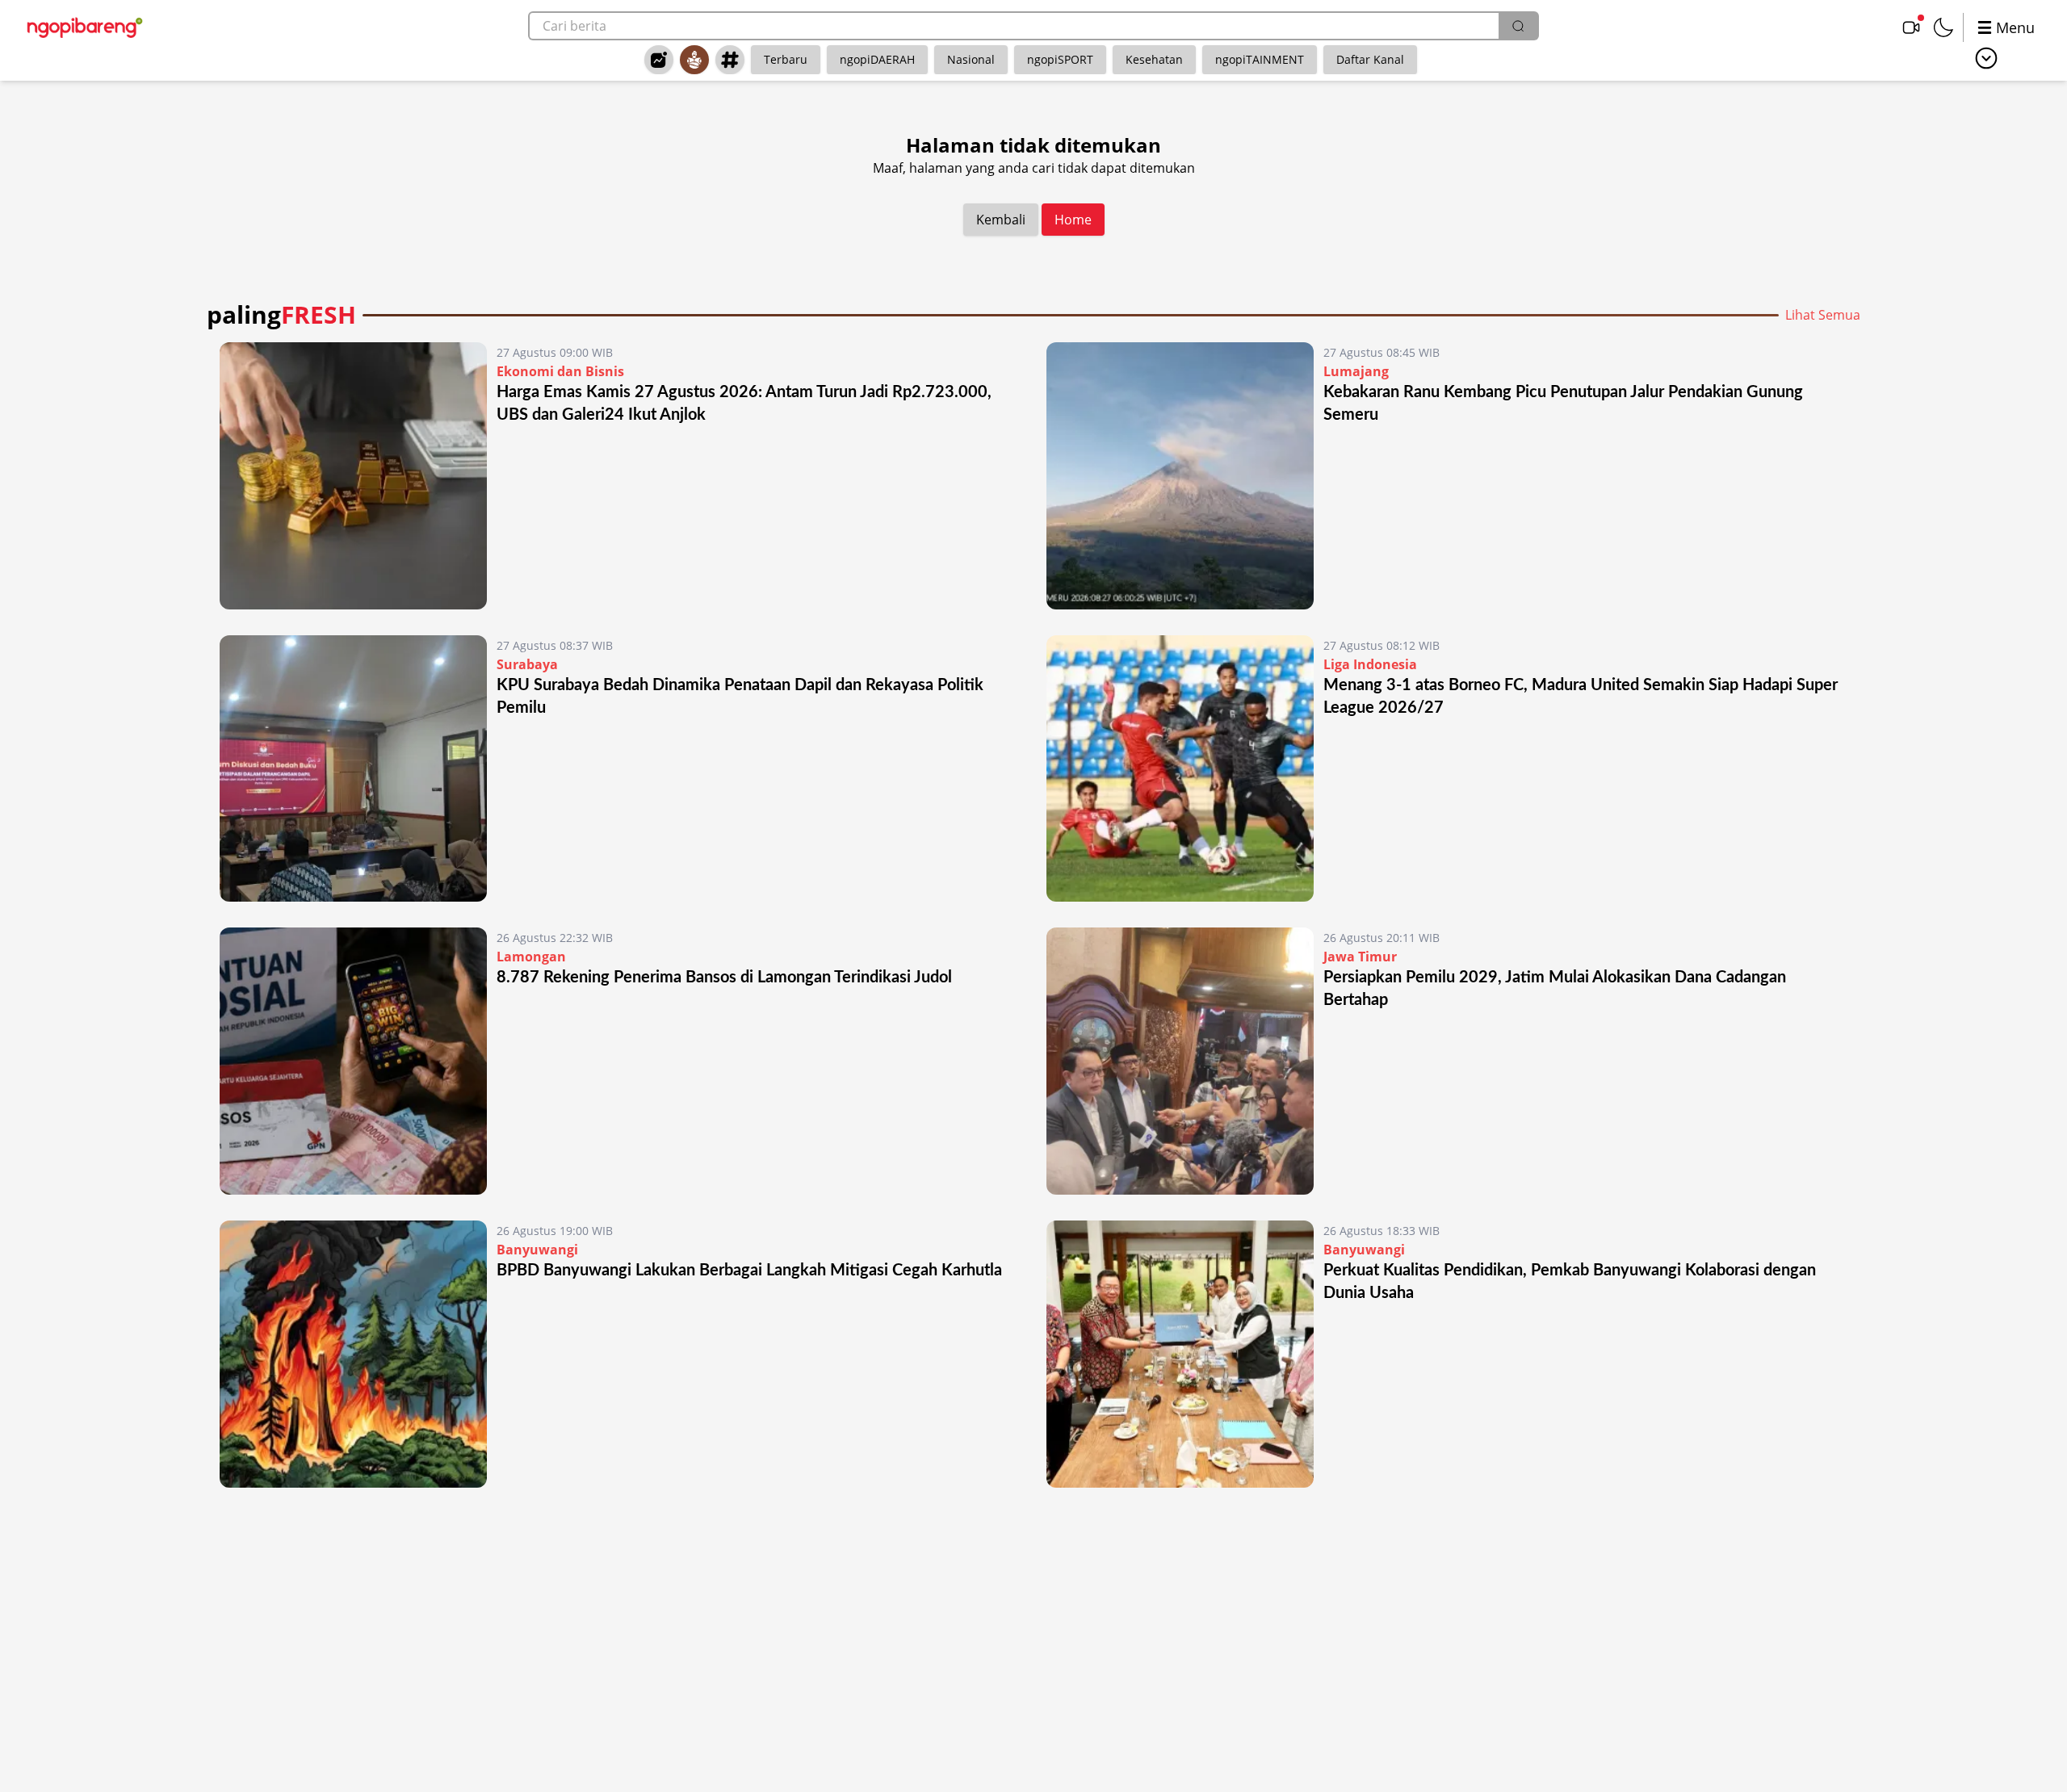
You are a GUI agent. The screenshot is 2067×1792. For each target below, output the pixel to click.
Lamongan (531, 957)
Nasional (971, 59)
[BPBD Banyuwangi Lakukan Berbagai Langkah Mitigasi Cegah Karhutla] (353, 1354)
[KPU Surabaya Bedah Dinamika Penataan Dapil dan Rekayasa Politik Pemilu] (353, 769)
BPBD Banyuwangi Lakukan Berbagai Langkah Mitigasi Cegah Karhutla (749, 1271)
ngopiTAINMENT (1260, 59)
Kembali (1001, 220)
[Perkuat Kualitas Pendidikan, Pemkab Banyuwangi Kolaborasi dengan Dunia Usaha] (1180, 1354)
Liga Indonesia (1370, 664)
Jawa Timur (1360, 957)
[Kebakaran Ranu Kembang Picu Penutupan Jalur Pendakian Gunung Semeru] (1180, 476)
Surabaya (527, 664)
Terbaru (786, 59)
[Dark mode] (1943, 27)
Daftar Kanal (1370, 59)
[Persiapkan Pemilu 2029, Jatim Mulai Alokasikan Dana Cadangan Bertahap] (1180, 1061)
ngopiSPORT (1060, 59)
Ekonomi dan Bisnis (560, 371)
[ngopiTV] (1911, 27)
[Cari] (1518, 26)
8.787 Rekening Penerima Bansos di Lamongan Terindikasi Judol (724, 978)
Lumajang (1356, 371)
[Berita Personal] (694, 60)
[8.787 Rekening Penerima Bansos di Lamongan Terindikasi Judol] (353, 1061)
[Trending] (659, 60)
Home (1073, 220)
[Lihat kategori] (1986, 58)
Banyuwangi (537, 1250)
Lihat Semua (1823, 315)
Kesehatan (1154, 59)
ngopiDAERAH (877, 59)
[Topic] (730, 60)
